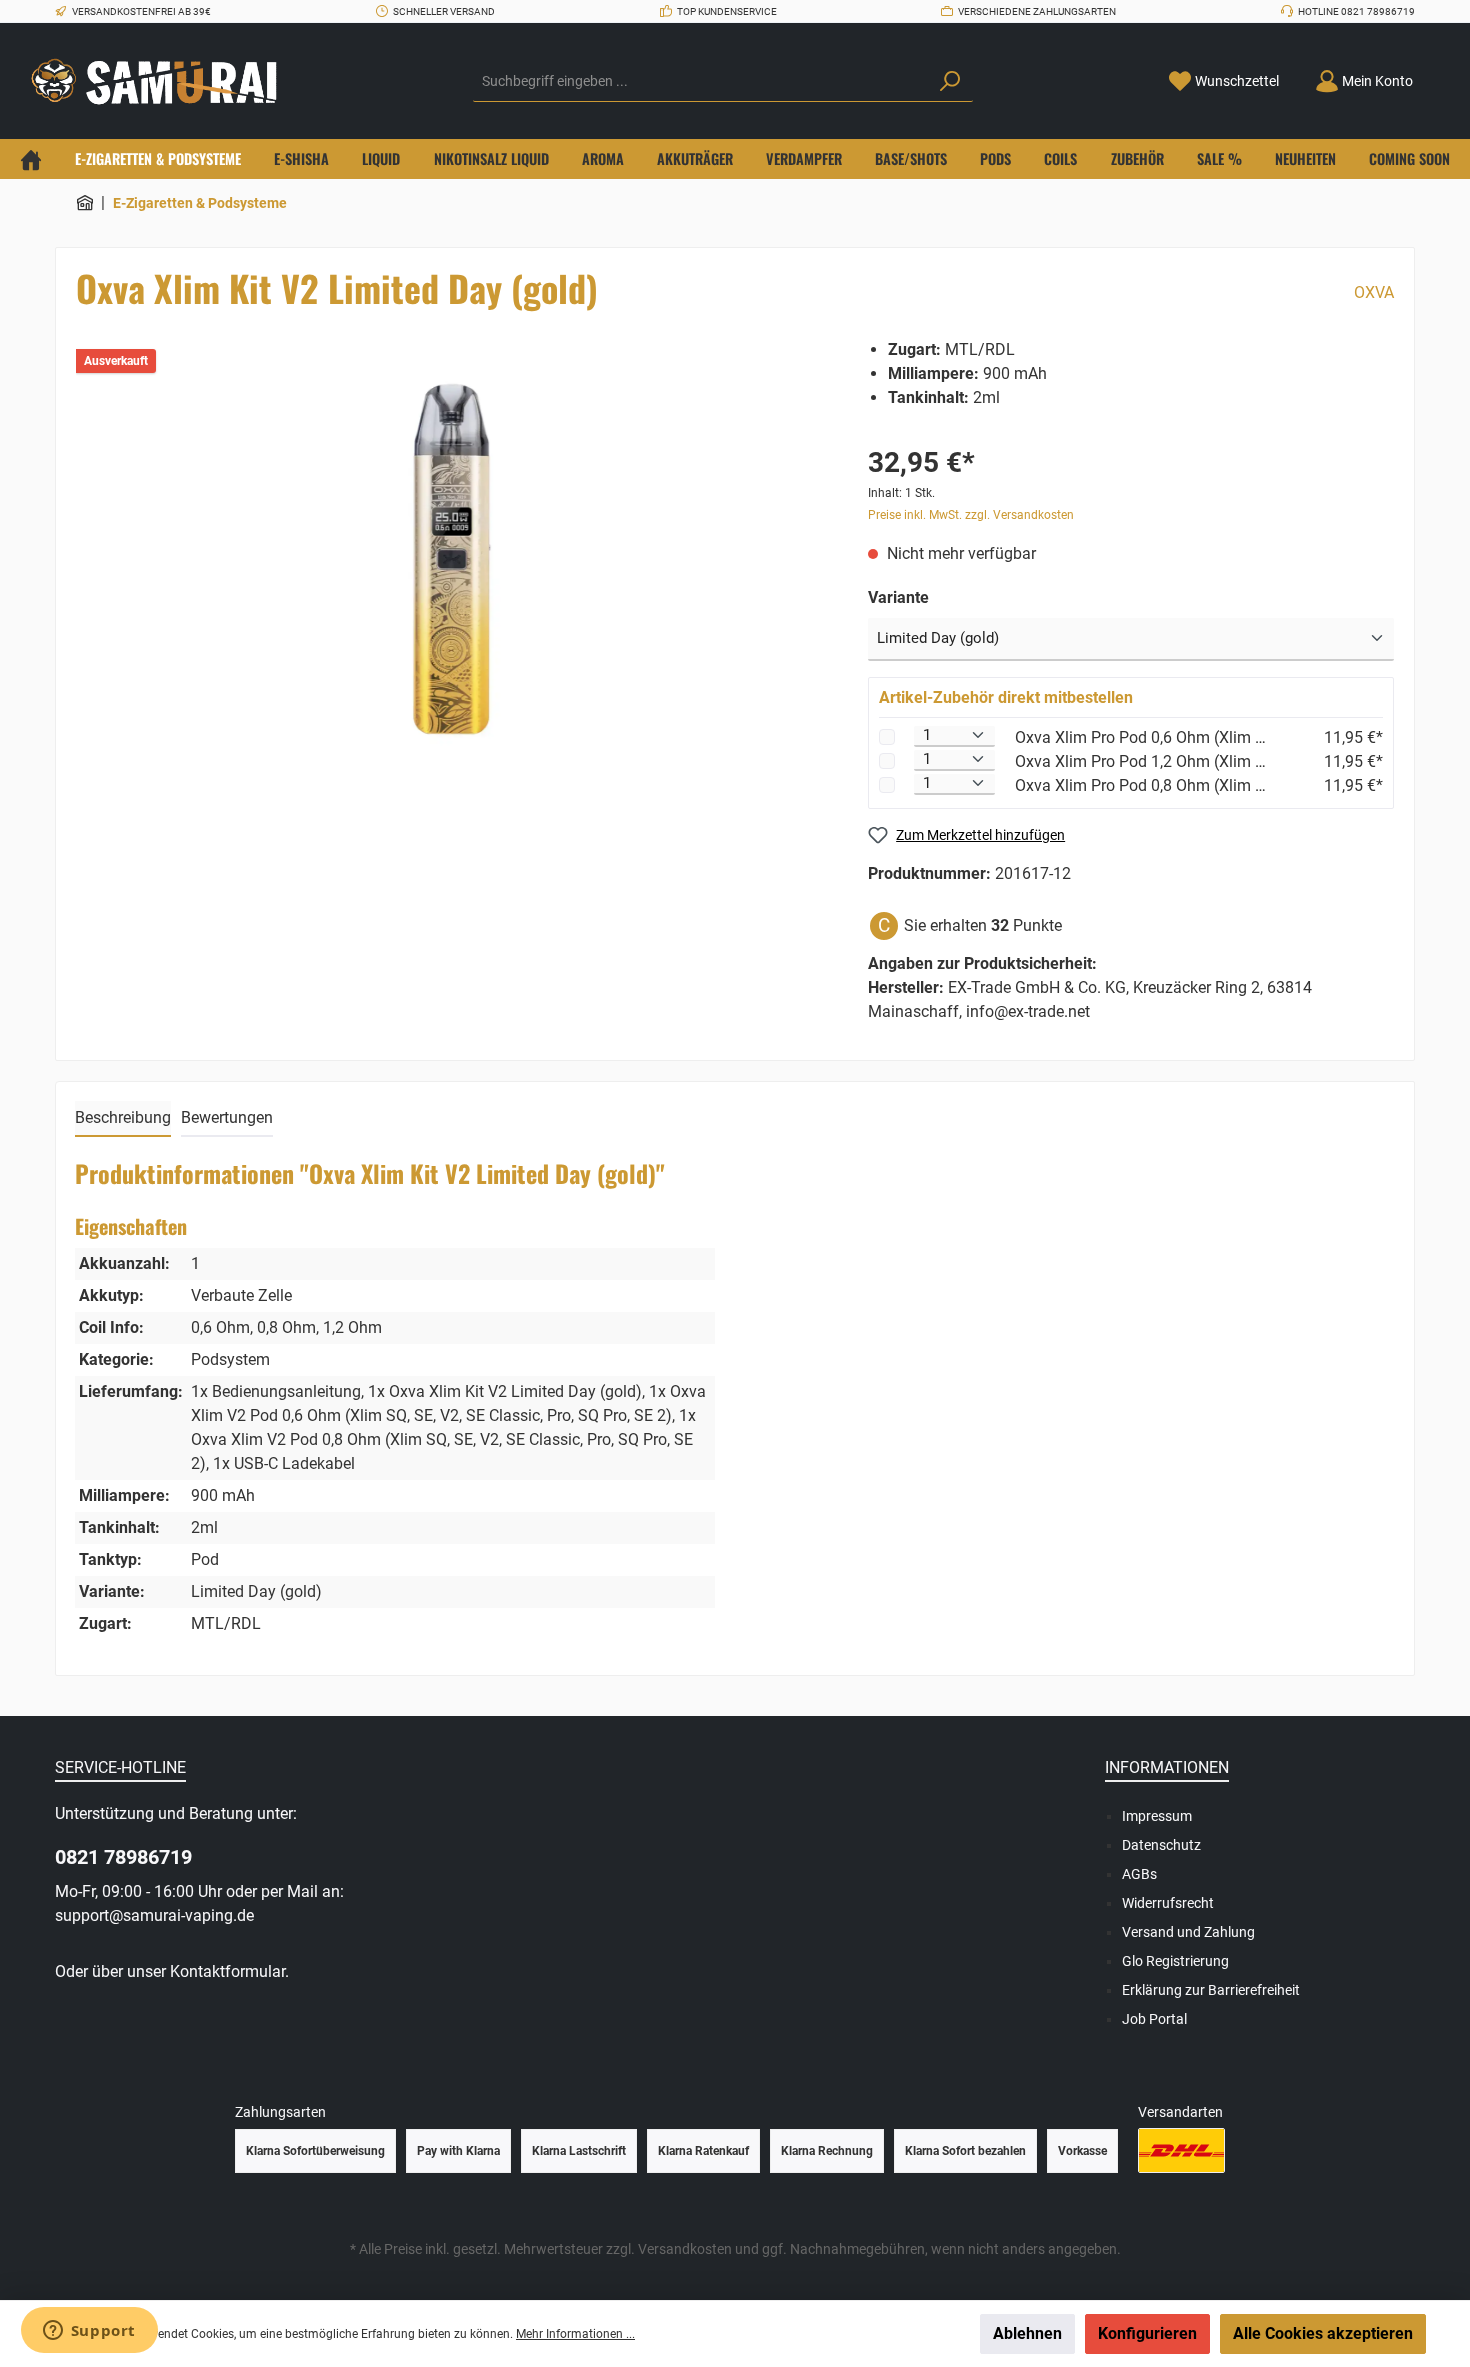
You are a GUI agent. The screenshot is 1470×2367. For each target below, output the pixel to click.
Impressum (1157, 1816)
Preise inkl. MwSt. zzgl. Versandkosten (971, 515)
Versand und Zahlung (1188, 1932)
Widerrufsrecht (1168, 1903)
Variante (898, 597)
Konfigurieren (1147, 2333)
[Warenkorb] (1443, 74)
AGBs (1139, 1874)
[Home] (31, 159)
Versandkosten (685, 2249)
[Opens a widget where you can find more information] (89, 2332)
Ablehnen (1027, 2333)
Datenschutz (1161, 1845)
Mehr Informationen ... (575, 2334)
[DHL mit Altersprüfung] (1181, 2150)
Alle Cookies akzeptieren (1323, 2333)
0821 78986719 (123, 1857)
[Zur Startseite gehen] (160, 81)
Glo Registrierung (1175, 1961)
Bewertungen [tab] (227, 1117)
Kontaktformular (227, 1971)
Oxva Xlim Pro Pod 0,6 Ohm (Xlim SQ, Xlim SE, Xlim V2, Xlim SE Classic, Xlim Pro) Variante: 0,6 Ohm (1141, 737)
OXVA (1374, 292)
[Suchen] (950, 82)
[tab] (123, 1119)
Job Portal (1154, 2019)
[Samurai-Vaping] (85, 203)
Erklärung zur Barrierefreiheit (1211, 1990)
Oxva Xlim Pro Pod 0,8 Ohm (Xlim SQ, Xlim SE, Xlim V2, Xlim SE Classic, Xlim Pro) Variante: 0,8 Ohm (1141, 785)
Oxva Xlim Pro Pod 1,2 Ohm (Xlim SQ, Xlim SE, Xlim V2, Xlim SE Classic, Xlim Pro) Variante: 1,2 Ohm (1141, 761)
